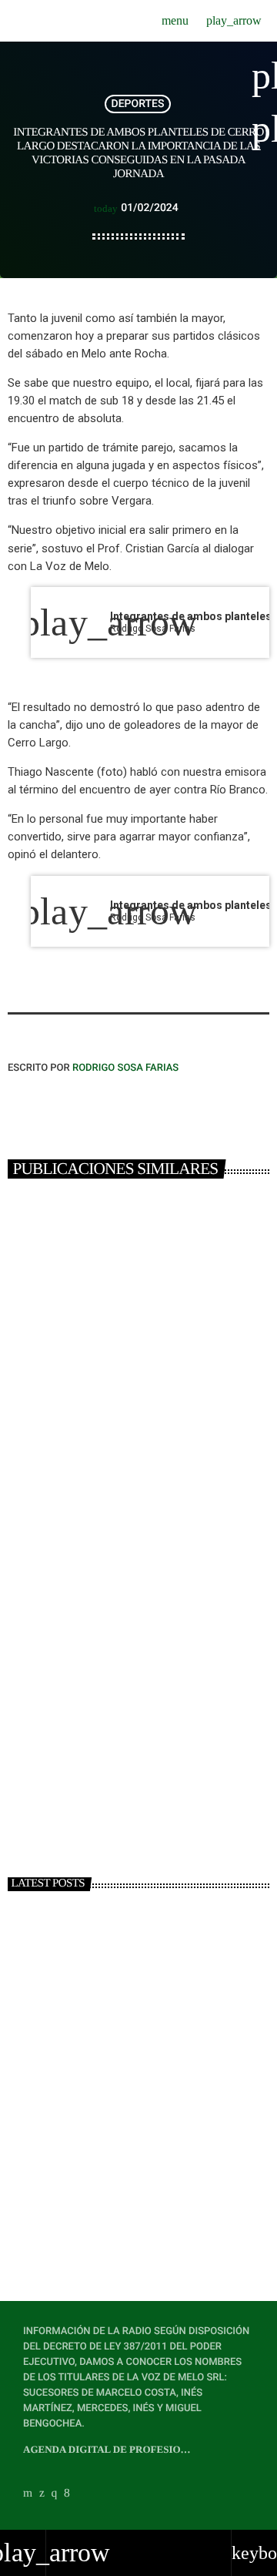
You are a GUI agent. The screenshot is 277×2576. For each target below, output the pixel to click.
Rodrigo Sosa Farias (125, 1068)
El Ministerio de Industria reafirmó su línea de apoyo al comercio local (168, 2138)
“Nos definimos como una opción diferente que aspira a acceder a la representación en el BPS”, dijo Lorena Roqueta (161, 2079)
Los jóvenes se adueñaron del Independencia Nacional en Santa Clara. (121, 1433)
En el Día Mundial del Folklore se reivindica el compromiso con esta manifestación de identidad (162, 2207)
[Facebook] (67, 2493)
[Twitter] (42, 2493)
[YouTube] (28, 2493)
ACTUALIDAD (47, 1390)
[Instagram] (55, 2493)
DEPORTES (138, 104)
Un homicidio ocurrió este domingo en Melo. (134, 1725)
